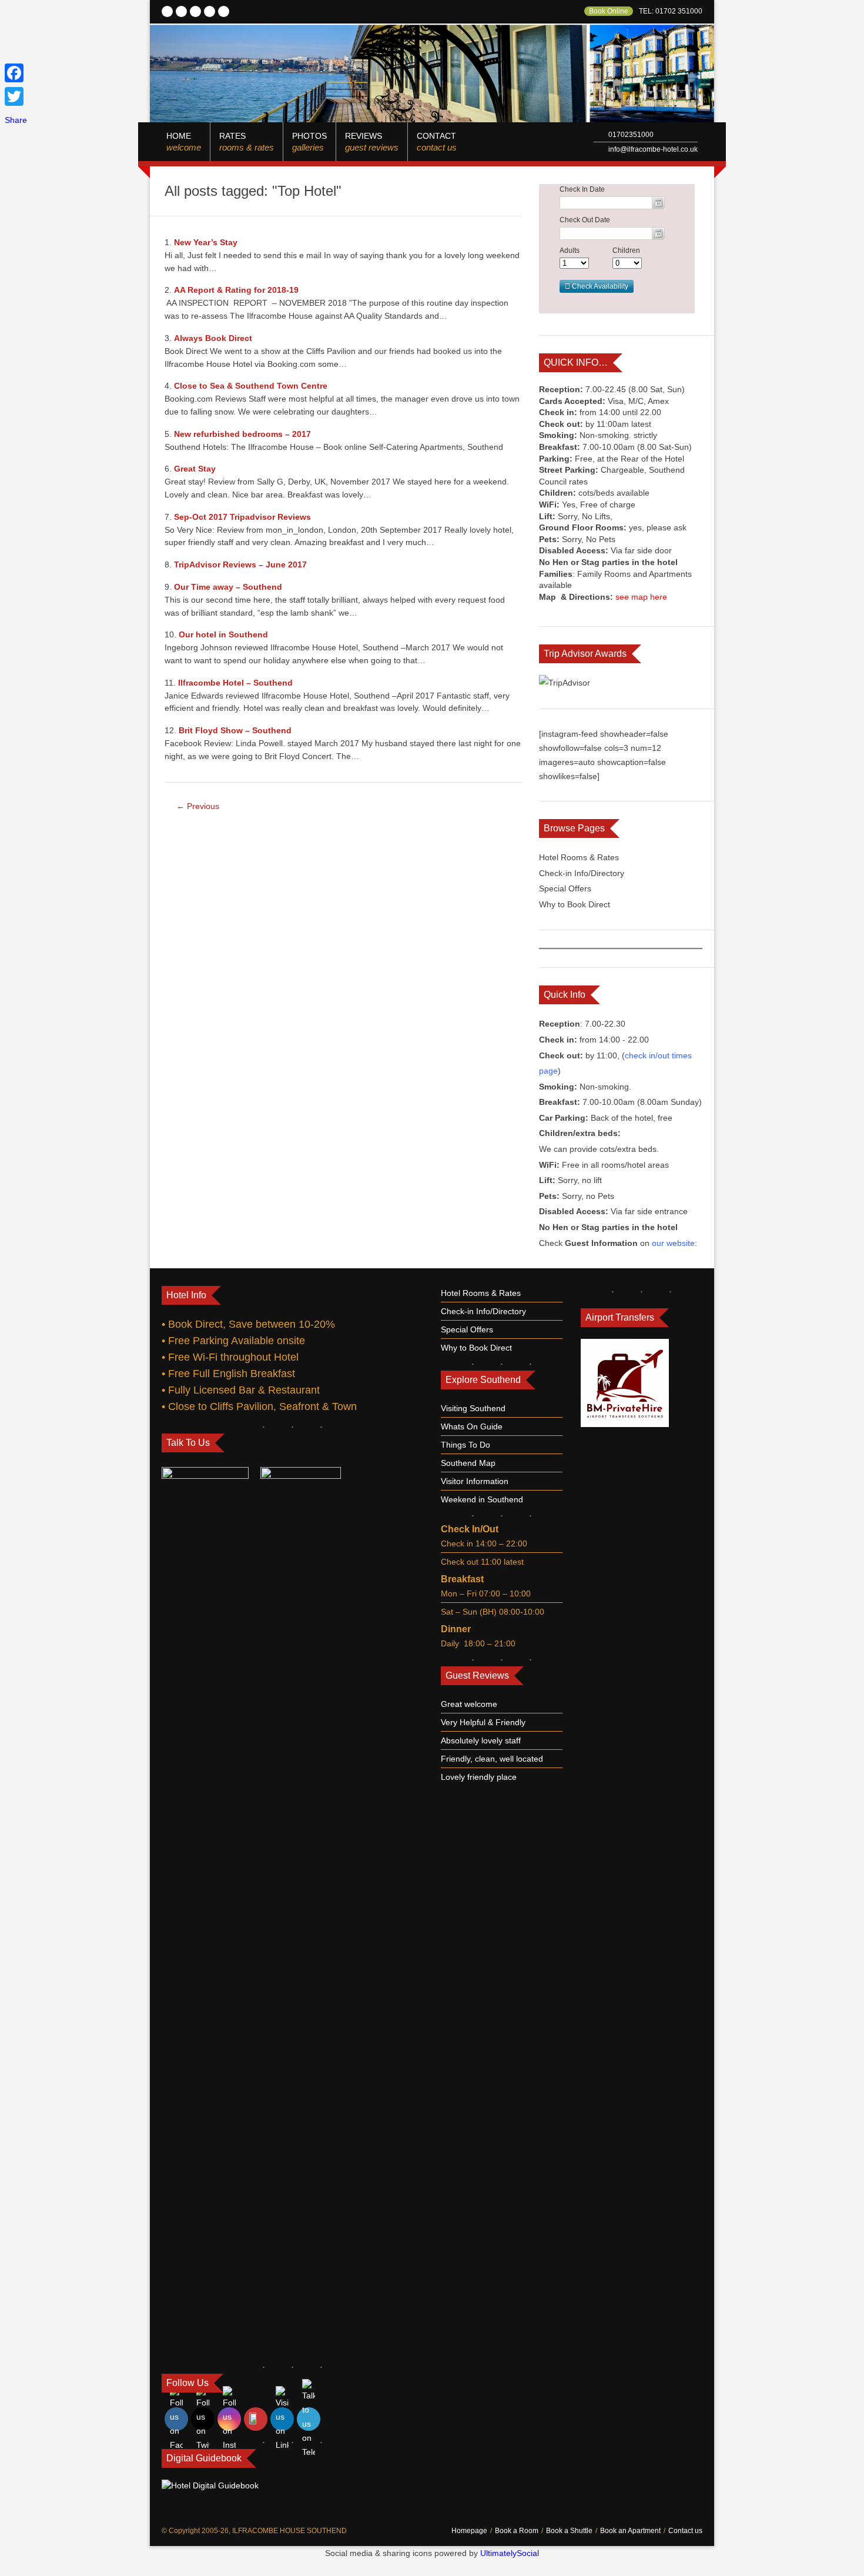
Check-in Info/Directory (582, 873)
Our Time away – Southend (228, 587)
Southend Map (468, 1463)
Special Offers (565, 888)
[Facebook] (16, 73)
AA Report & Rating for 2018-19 (236, 290)
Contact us (685, 2531)
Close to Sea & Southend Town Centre (251, 386)
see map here (641, 597)
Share (16, 120)
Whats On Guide (472, 1426)
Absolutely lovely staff (481, 1740)
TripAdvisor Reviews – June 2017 (240, 564)
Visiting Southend (473, 1408)
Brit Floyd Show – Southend (235, 730)
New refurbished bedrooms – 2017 (242, 434)
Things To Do (466, 1445)
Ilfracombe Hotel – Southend (235, 683)
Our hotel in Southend (223, 634)
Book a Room (517, 2531)
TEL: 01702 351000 (671, 11)
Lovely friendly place (479, 1777)
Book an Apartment (630, 2531)
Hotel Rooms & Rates (579, 857)
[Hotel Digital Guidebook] (210, 2485)
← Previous (198, 806)
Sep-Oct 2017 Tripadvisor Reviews (242, 517)
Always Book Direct (213, 338)
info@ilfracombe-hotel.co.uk (653, 149)
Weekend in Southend (482, 1499)
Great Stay (195, 469)
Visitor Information (475, 1481)
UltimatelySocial (510, 2553)
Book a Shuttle (569, 2531)
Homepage (469, 2531)
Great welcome (469, 1704)
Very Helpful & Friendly (483, 1722)
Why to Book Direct (575, 904)
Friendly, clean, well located (492, 1759)
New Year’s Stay (206, 242)
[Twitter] (16, 96)
